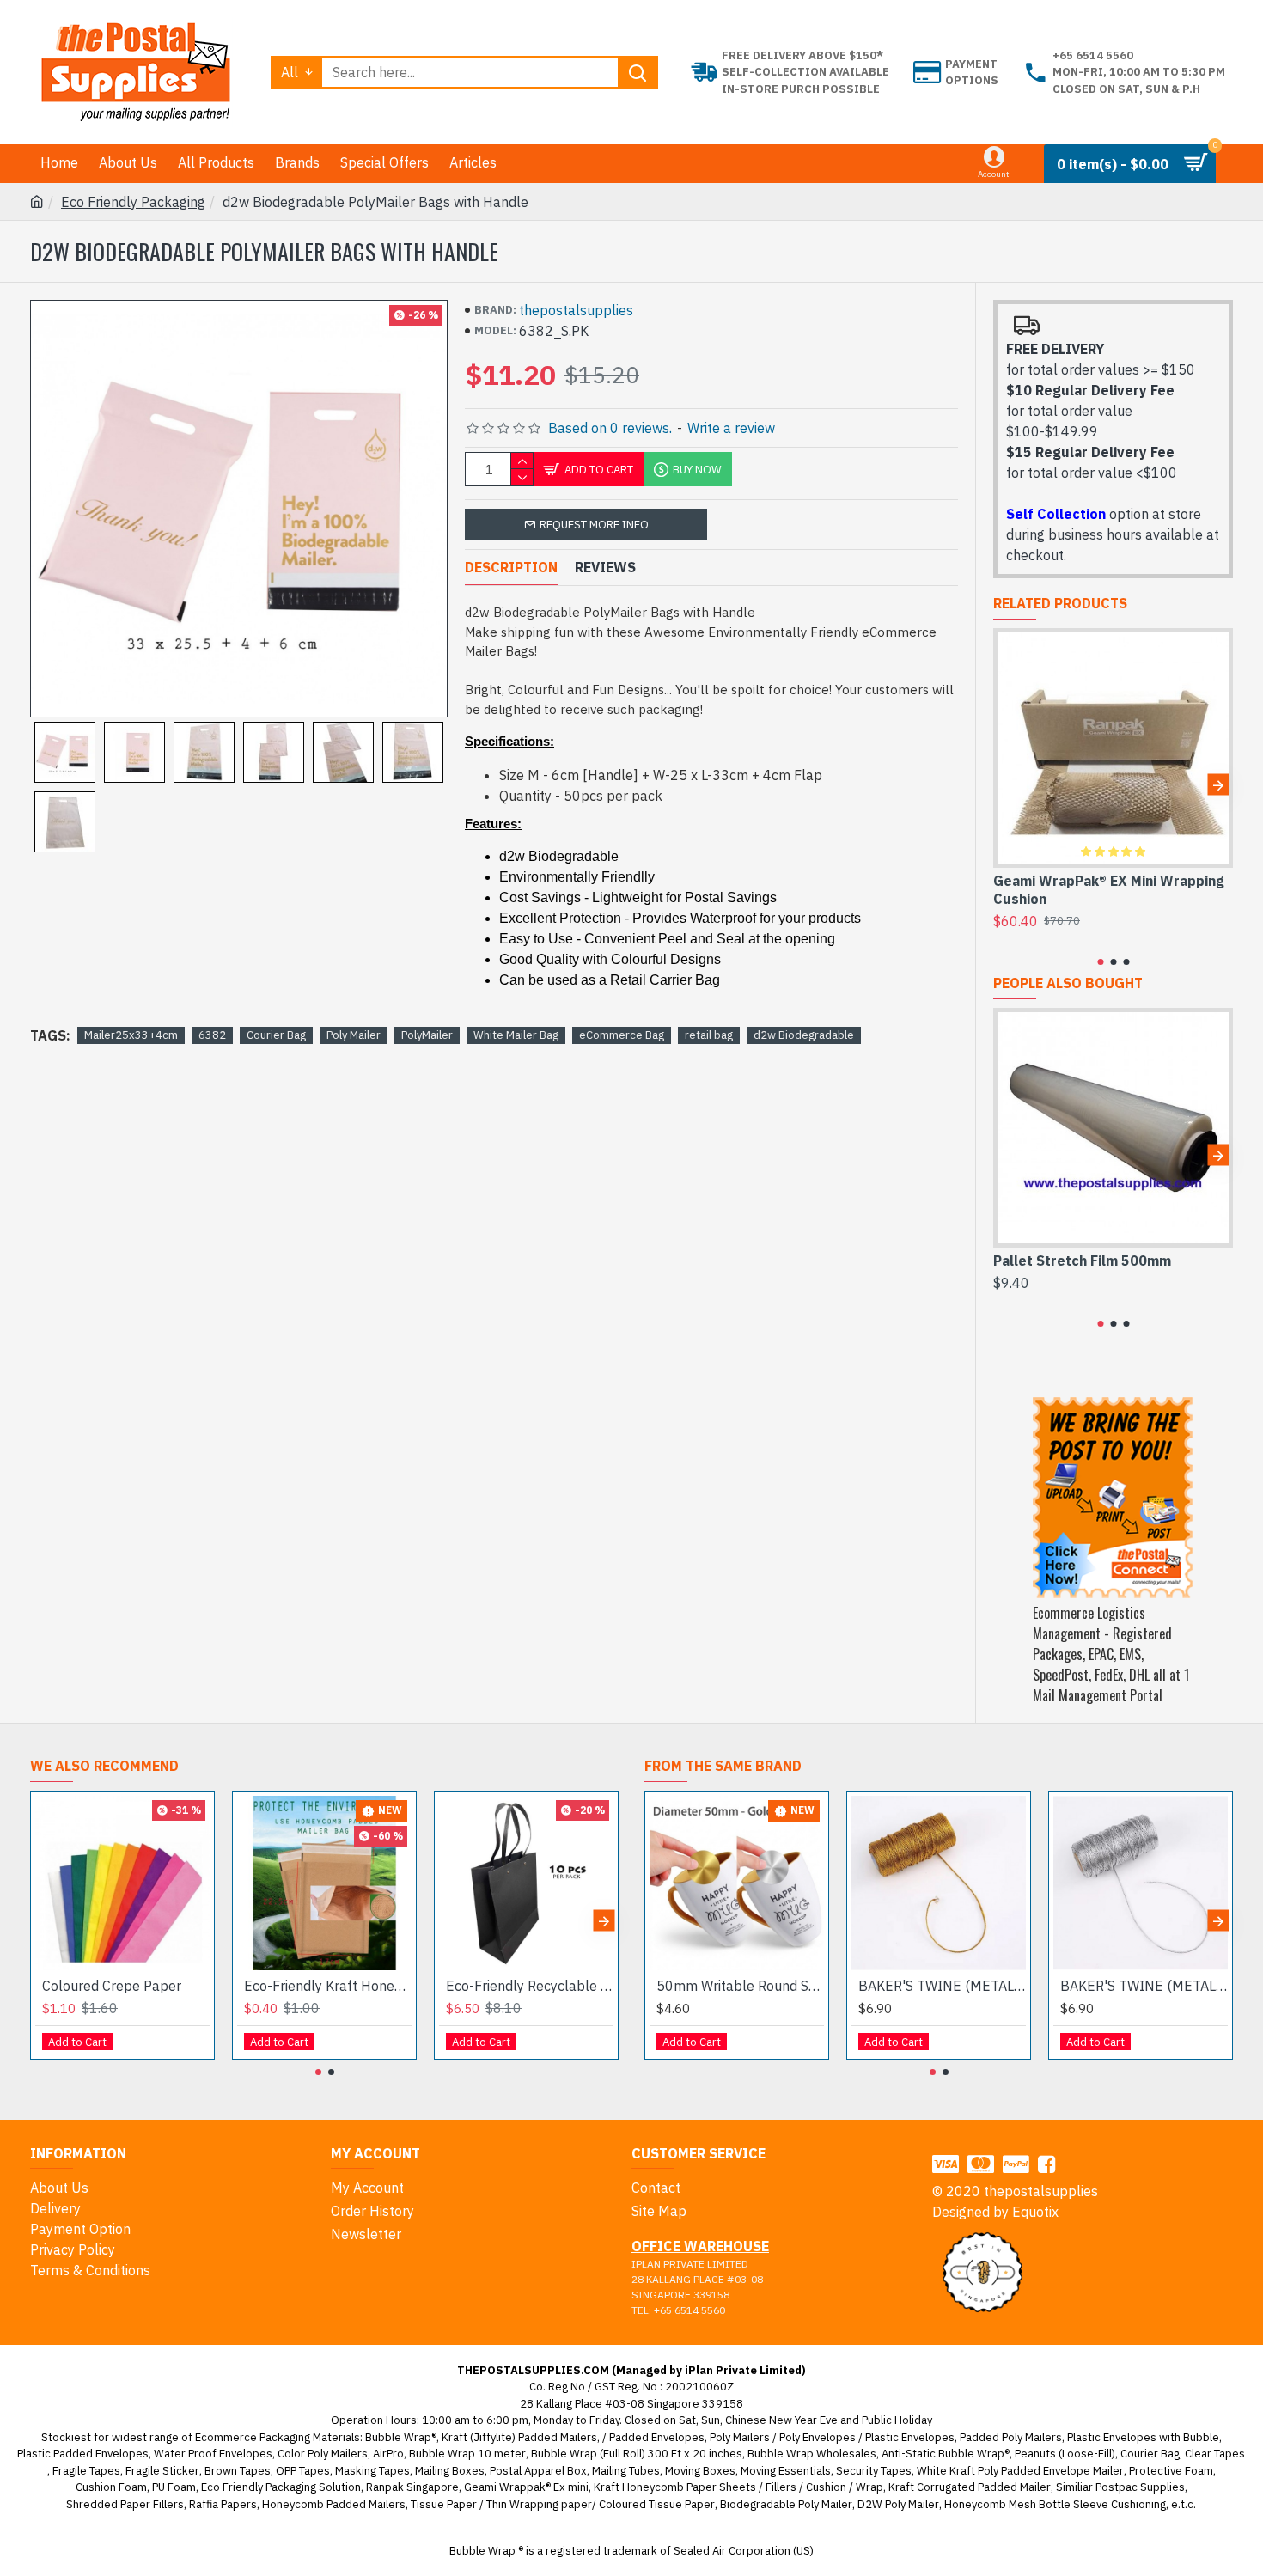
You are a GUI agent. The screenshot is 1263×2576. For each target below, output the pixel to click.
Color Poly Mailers (323, 2454)
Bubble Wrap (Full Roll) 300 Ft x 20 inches (637, 2454)
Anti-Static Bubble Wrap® (946, 2454)
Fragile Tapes (86, 2471)
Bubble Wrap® (401, 2437)
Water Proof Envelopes (213, 2454)
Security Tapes (874, 2471)
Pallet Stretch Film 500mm (1082, 1261)
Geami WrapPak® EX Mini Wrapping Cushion (1109, 890)
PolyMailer (427, 1035)
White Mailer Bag (516, 1035)
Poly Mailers (740, 2437)
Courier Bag (276, 1035)
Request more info (594, 525)
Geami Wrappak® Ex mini (526, 2487)
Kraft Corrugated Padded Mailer (970, 2487)
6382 (212, 1035)
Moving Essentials (786, 2471)
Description (511, 567)
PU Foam (174, 2487)
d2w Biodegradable (804, 1035)
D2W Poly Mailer (898, 2504)
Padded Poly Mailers (1011, 2437)
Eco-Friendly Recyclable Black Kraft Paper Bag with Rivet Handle (530, 1986)
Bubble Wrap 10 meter (467, 2454)
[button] (1008, 785)
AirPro (388, 2454)
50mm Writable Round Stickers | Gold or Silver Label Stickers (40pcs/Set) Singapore (740, 1986)
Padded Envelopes (657, 2437)
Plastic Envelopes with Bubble (1143, 2437)
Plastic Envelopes (910, 2437)
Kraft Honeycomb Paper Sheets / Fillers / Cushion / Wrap (738, 2487)
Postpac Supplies (1140, 2487)
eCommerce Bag (622, 1035)
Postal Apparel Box (538, 2471)
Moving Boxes (700, 2471)
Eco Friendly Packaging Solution (281, 2487)
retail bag (709, 1035)
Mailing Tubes (626, 2471)
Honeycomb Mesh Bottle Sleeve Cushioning (1055, 2504)
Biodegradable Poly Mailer (786, 2504)
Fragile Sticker (162, 2471)
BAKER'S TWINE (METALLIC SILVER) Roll (1144, 1986)
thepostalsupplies (576, 310)
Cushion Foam (111, 2487)
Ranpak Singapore (412, 2487)
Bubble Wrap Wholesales (812, 2454)
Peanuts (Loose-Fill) (1065, 2454)
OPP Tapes (303, 2471)
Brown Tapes (238, 2471)
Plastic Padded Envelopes (83, 2454)
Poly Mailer (354, 1035)
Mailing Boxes (450, 2471)
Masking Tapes (372, 2471)
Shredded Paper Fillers (125, 2504)
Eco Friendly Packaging (133, 202)
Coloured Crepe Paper (112, 1986)
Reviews (605, 567)
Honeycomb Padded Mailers (334, 2504)
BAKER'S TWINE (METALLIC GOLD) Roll (942, 1986)
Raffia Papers (223, 2504)
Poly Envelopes (818, 2437)
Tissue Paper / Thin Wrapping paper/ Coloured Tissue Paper (563, 2504)
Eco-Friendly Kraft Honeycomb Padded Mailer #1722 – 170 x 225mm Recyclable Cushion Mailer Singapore (328, 1986)
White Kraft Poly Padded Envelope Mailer (1020, 2471)
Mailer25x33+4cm (131, 1035)
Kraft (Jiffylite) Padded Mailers (519, 2437)
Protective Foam (1171, 2471)
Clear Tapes (1215, 2454)
